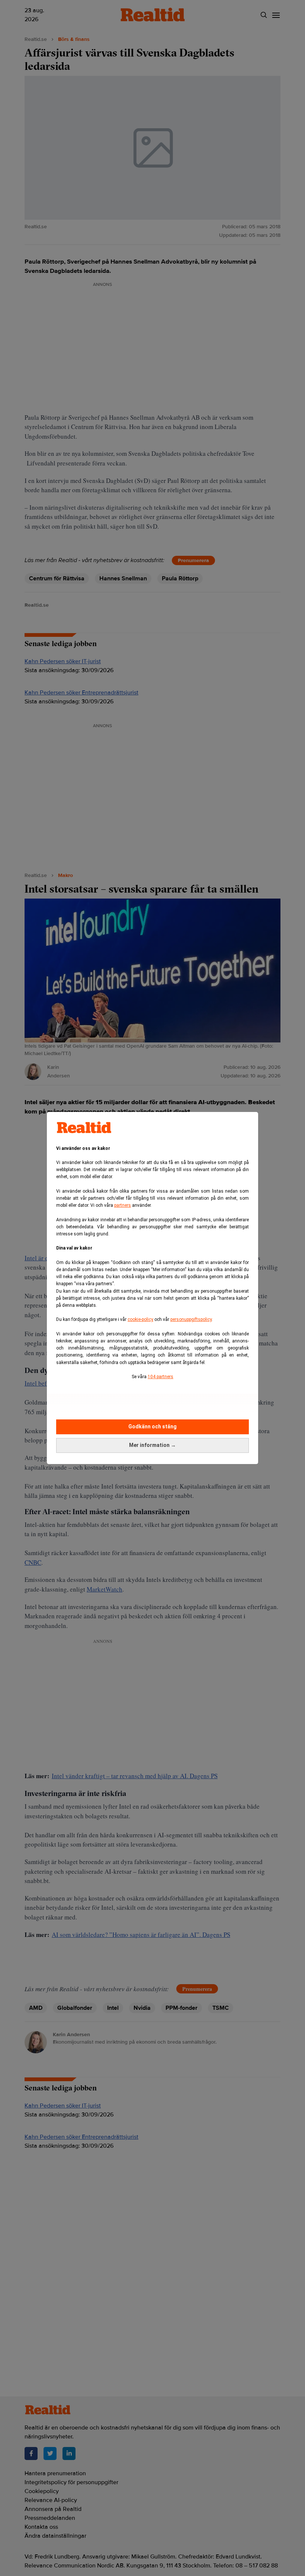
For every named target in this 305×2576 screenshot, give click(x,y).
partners (123, 1205)
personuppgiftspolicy (191, 1319)
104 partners (160, 1377)
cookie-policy (140, 1319)
